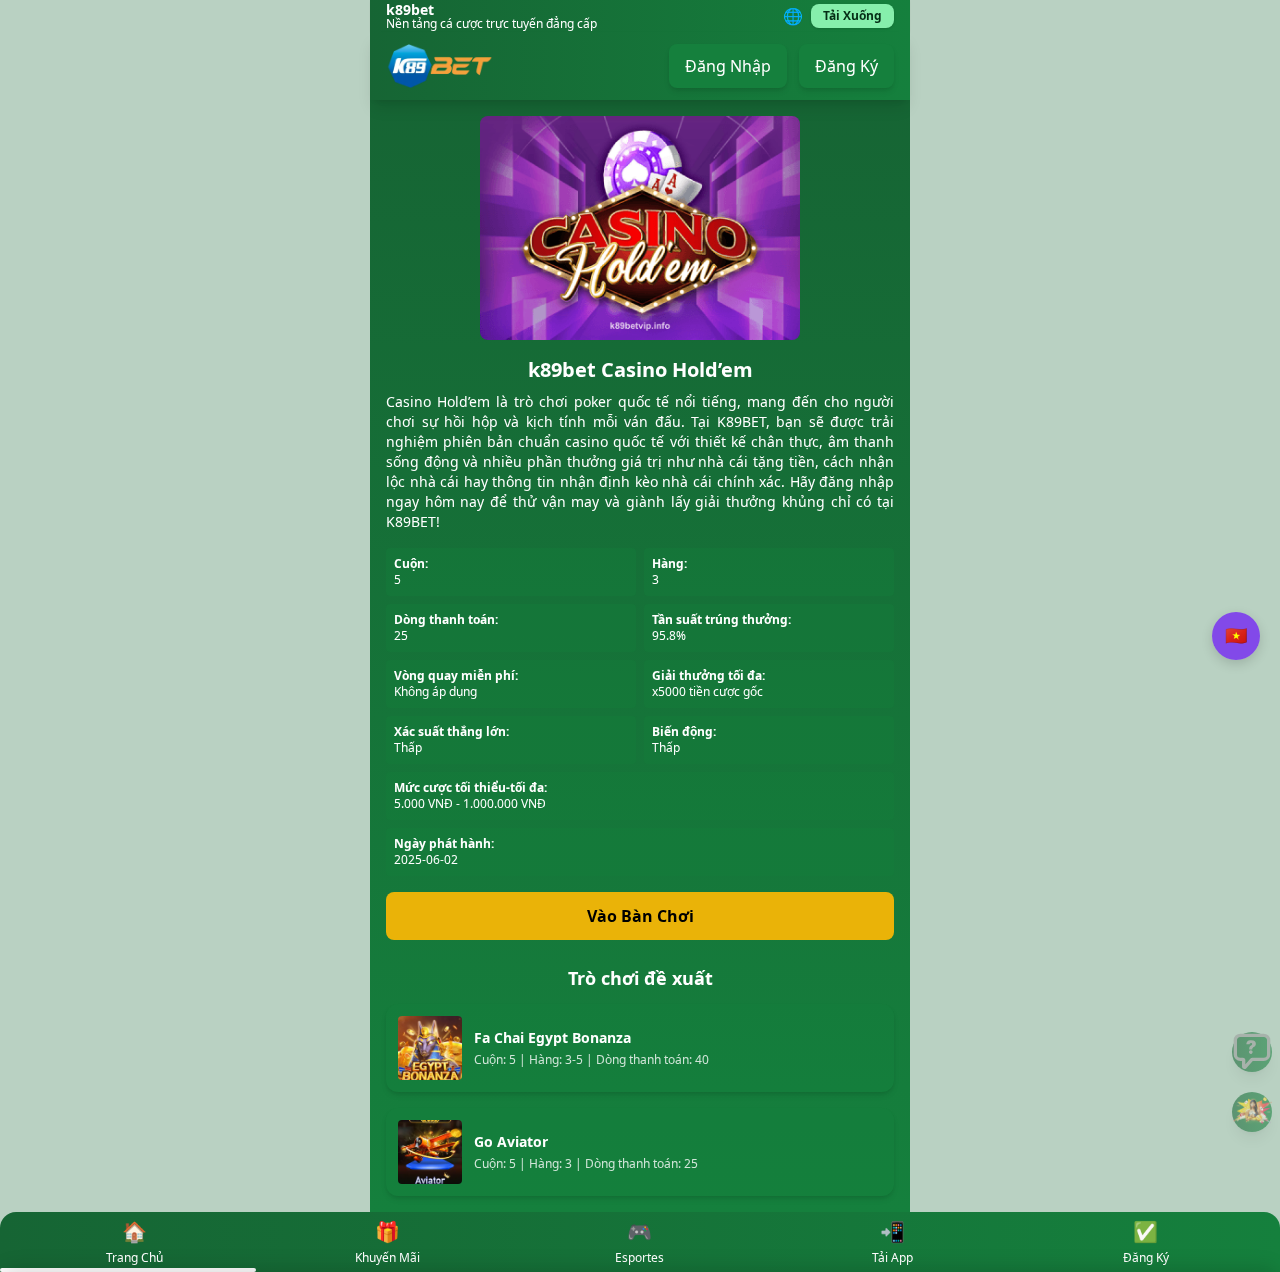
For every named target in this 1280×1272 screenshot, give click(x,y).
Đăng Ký (846, 66)
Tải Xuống (852, 15)
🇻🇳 (1236, 636)
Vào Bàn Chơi (640, 916)
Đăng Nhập (728, 66)
